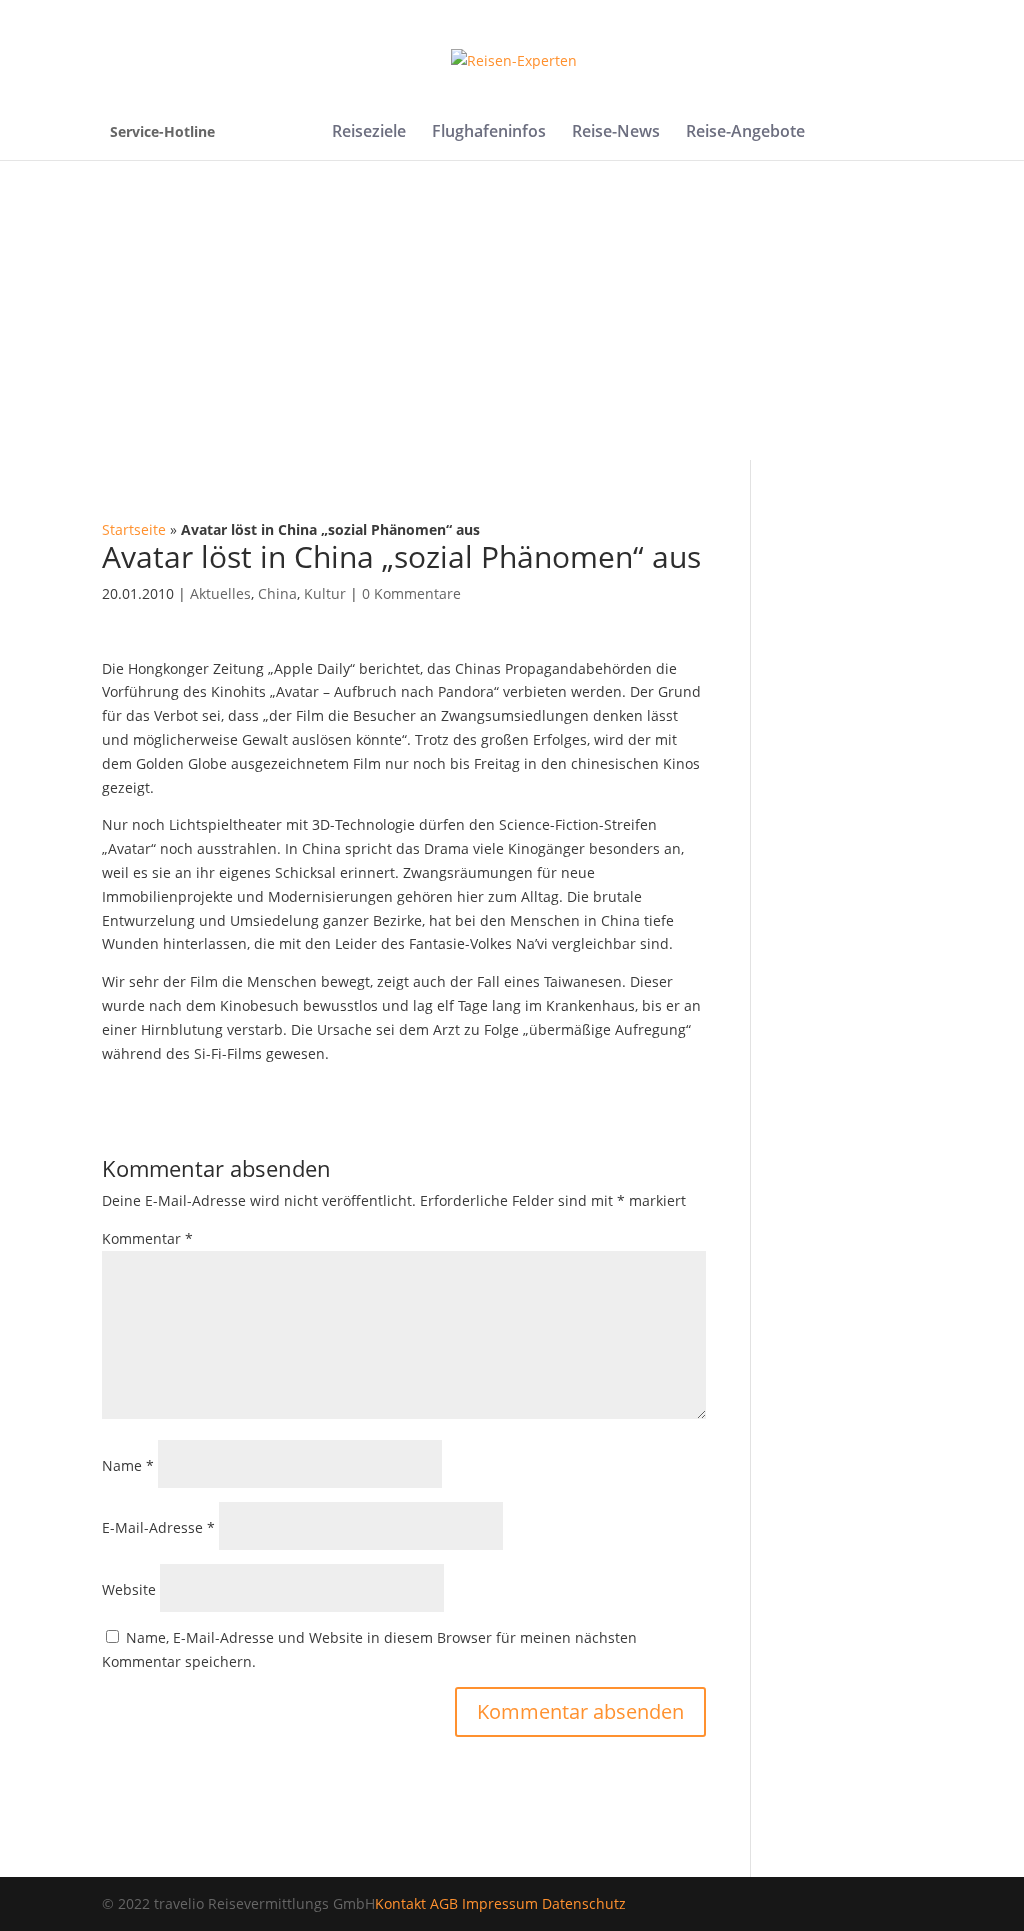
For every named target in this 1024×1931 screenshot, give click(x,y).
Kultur (325, 593)
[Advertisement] (512, 310)
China (277, 593)
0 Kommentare (411, 593)
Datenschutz (584, 1903)
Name (128, 1465)
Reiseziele (369, 133)
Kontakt (400, 1903)
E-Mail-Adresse (158, 1527)
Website (129, 1589)
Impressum (500, 1903)
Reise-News (616, 133)
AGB (444, 1903)
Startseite (134, 529)
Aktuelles (220, 593)
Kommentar (147, 1238)
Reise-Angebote (745, 133)
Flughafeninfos (489, 133)
